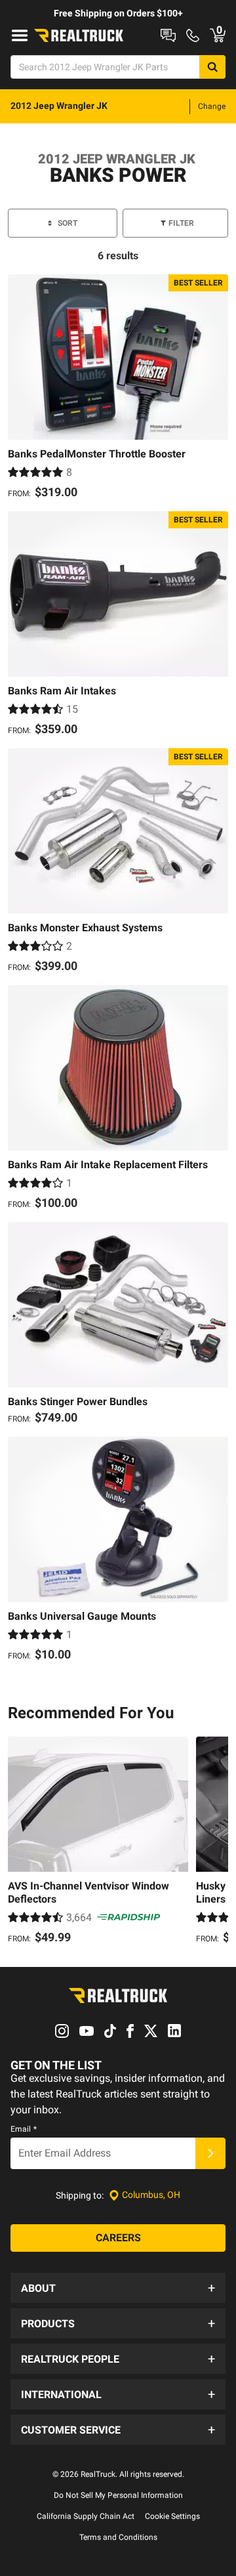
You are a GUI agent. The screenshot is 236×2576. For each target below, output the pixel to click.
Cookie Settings (172, 2516)
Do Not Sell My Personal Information (118, 2495)
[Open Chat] (168, 35)
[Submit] (210, 2153)
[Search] (212, 67)
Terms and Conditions (118, 2537)
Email (24, 2129)
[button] (118, 2288)
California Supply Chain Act (86, 2516)
